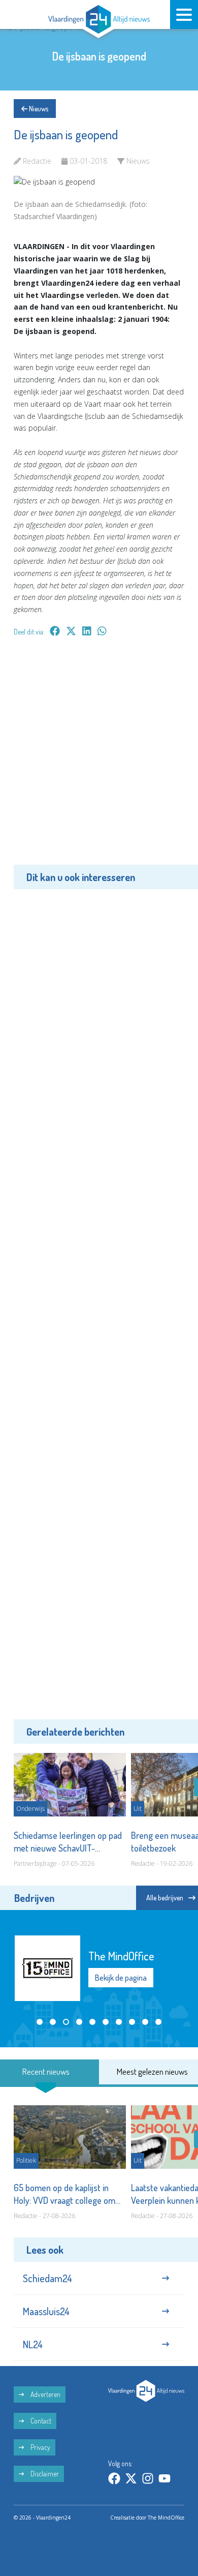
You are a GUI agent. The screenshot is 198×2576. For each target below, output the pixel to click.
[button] (40, 2022)
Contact (40, 2421)
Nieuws (38, 109)
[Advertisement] (99, 758)
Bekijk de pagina (121, 1978)
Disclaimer (44, 2474)
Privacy (40, 2447)
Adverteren (45, 2394)
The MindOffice (166, 2518)
